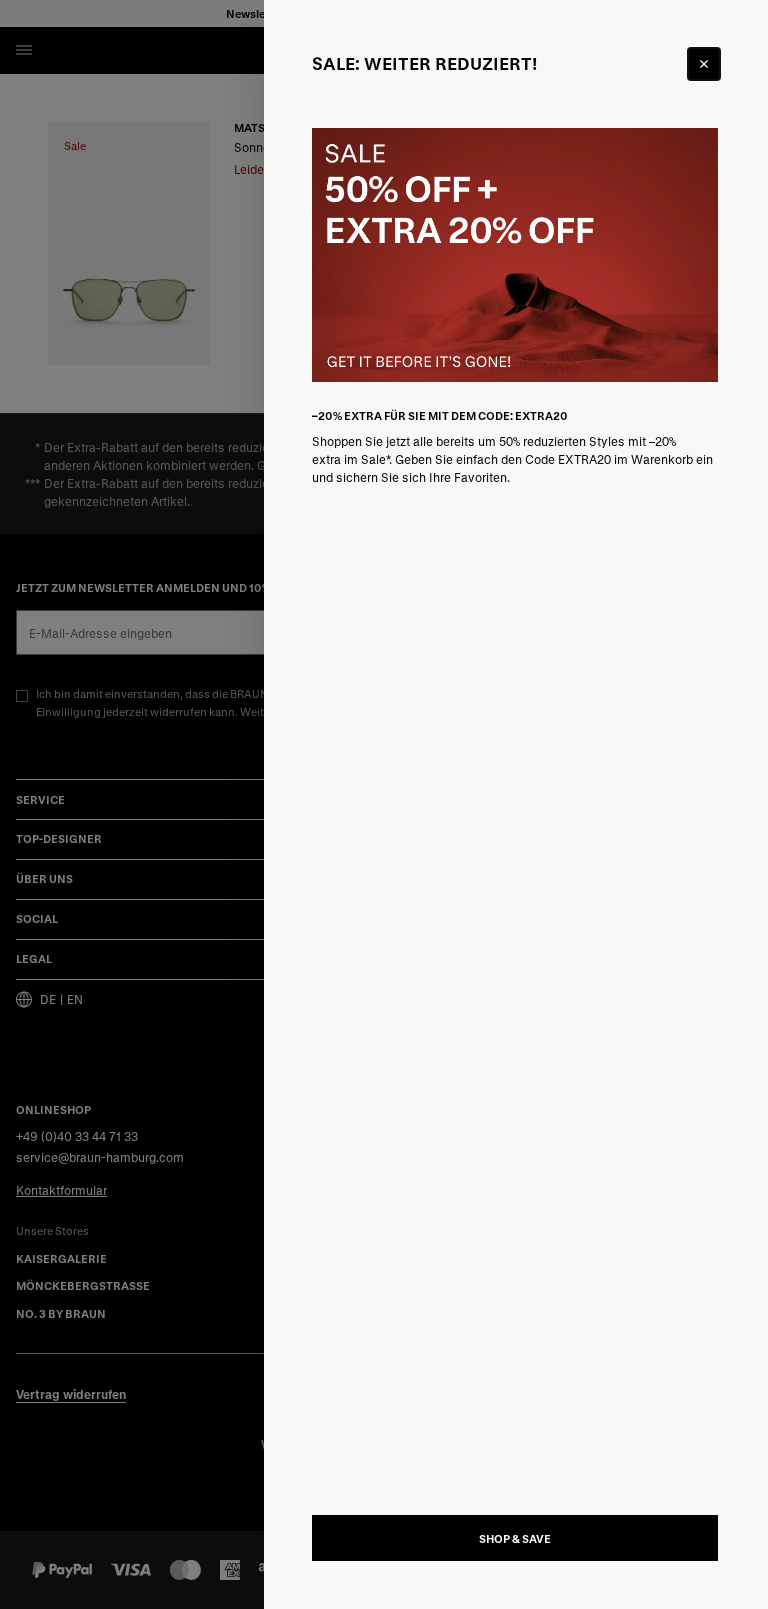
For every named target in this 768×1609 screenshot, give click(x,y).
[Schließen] (704, 64)
